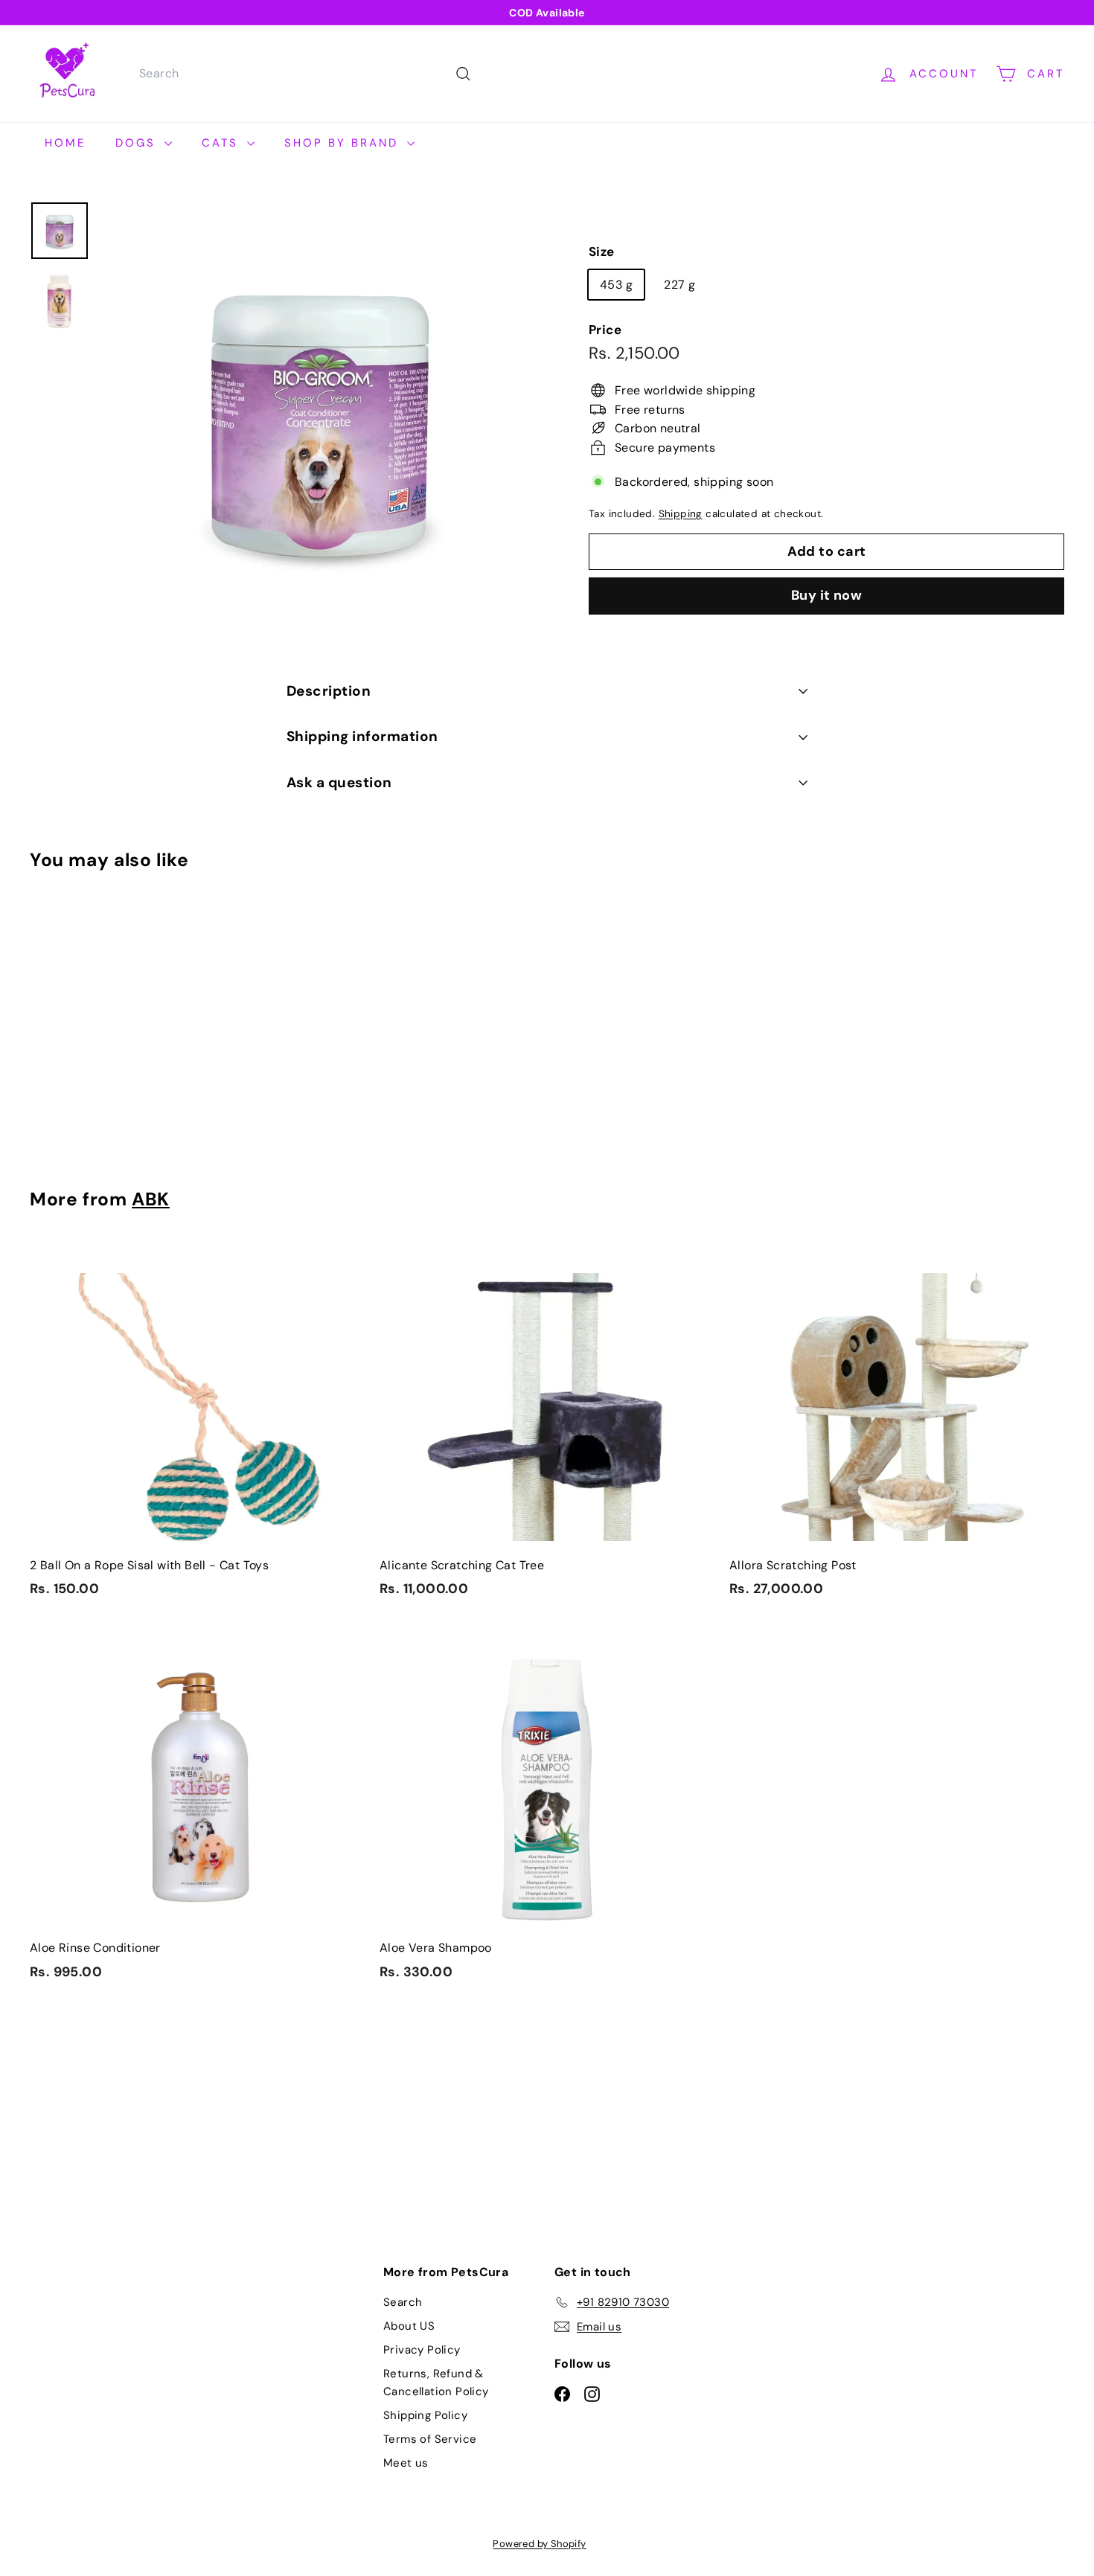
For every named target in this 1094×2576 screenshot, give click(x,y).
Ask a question (339, 782)
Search (403, 2302)
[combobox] (303, 74)
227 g (679, 284)
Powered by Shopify (539, 2544)
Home (65, 143)
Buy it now (827, 595)
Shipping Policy (425, 2415)
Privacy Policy (422, 2350)
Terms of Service (430, 2439)
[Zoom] (320, 420)
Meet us (406, 2463)
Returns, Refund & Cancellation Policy (436, 2383)
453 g (616, 284)
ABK (151, 1199)
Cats (223, 143)
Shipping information (362, 736)
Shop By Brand (344, 143)
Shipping (681, 514)
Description (329, 691)
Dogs (138, 143)
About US (409, 2326)
